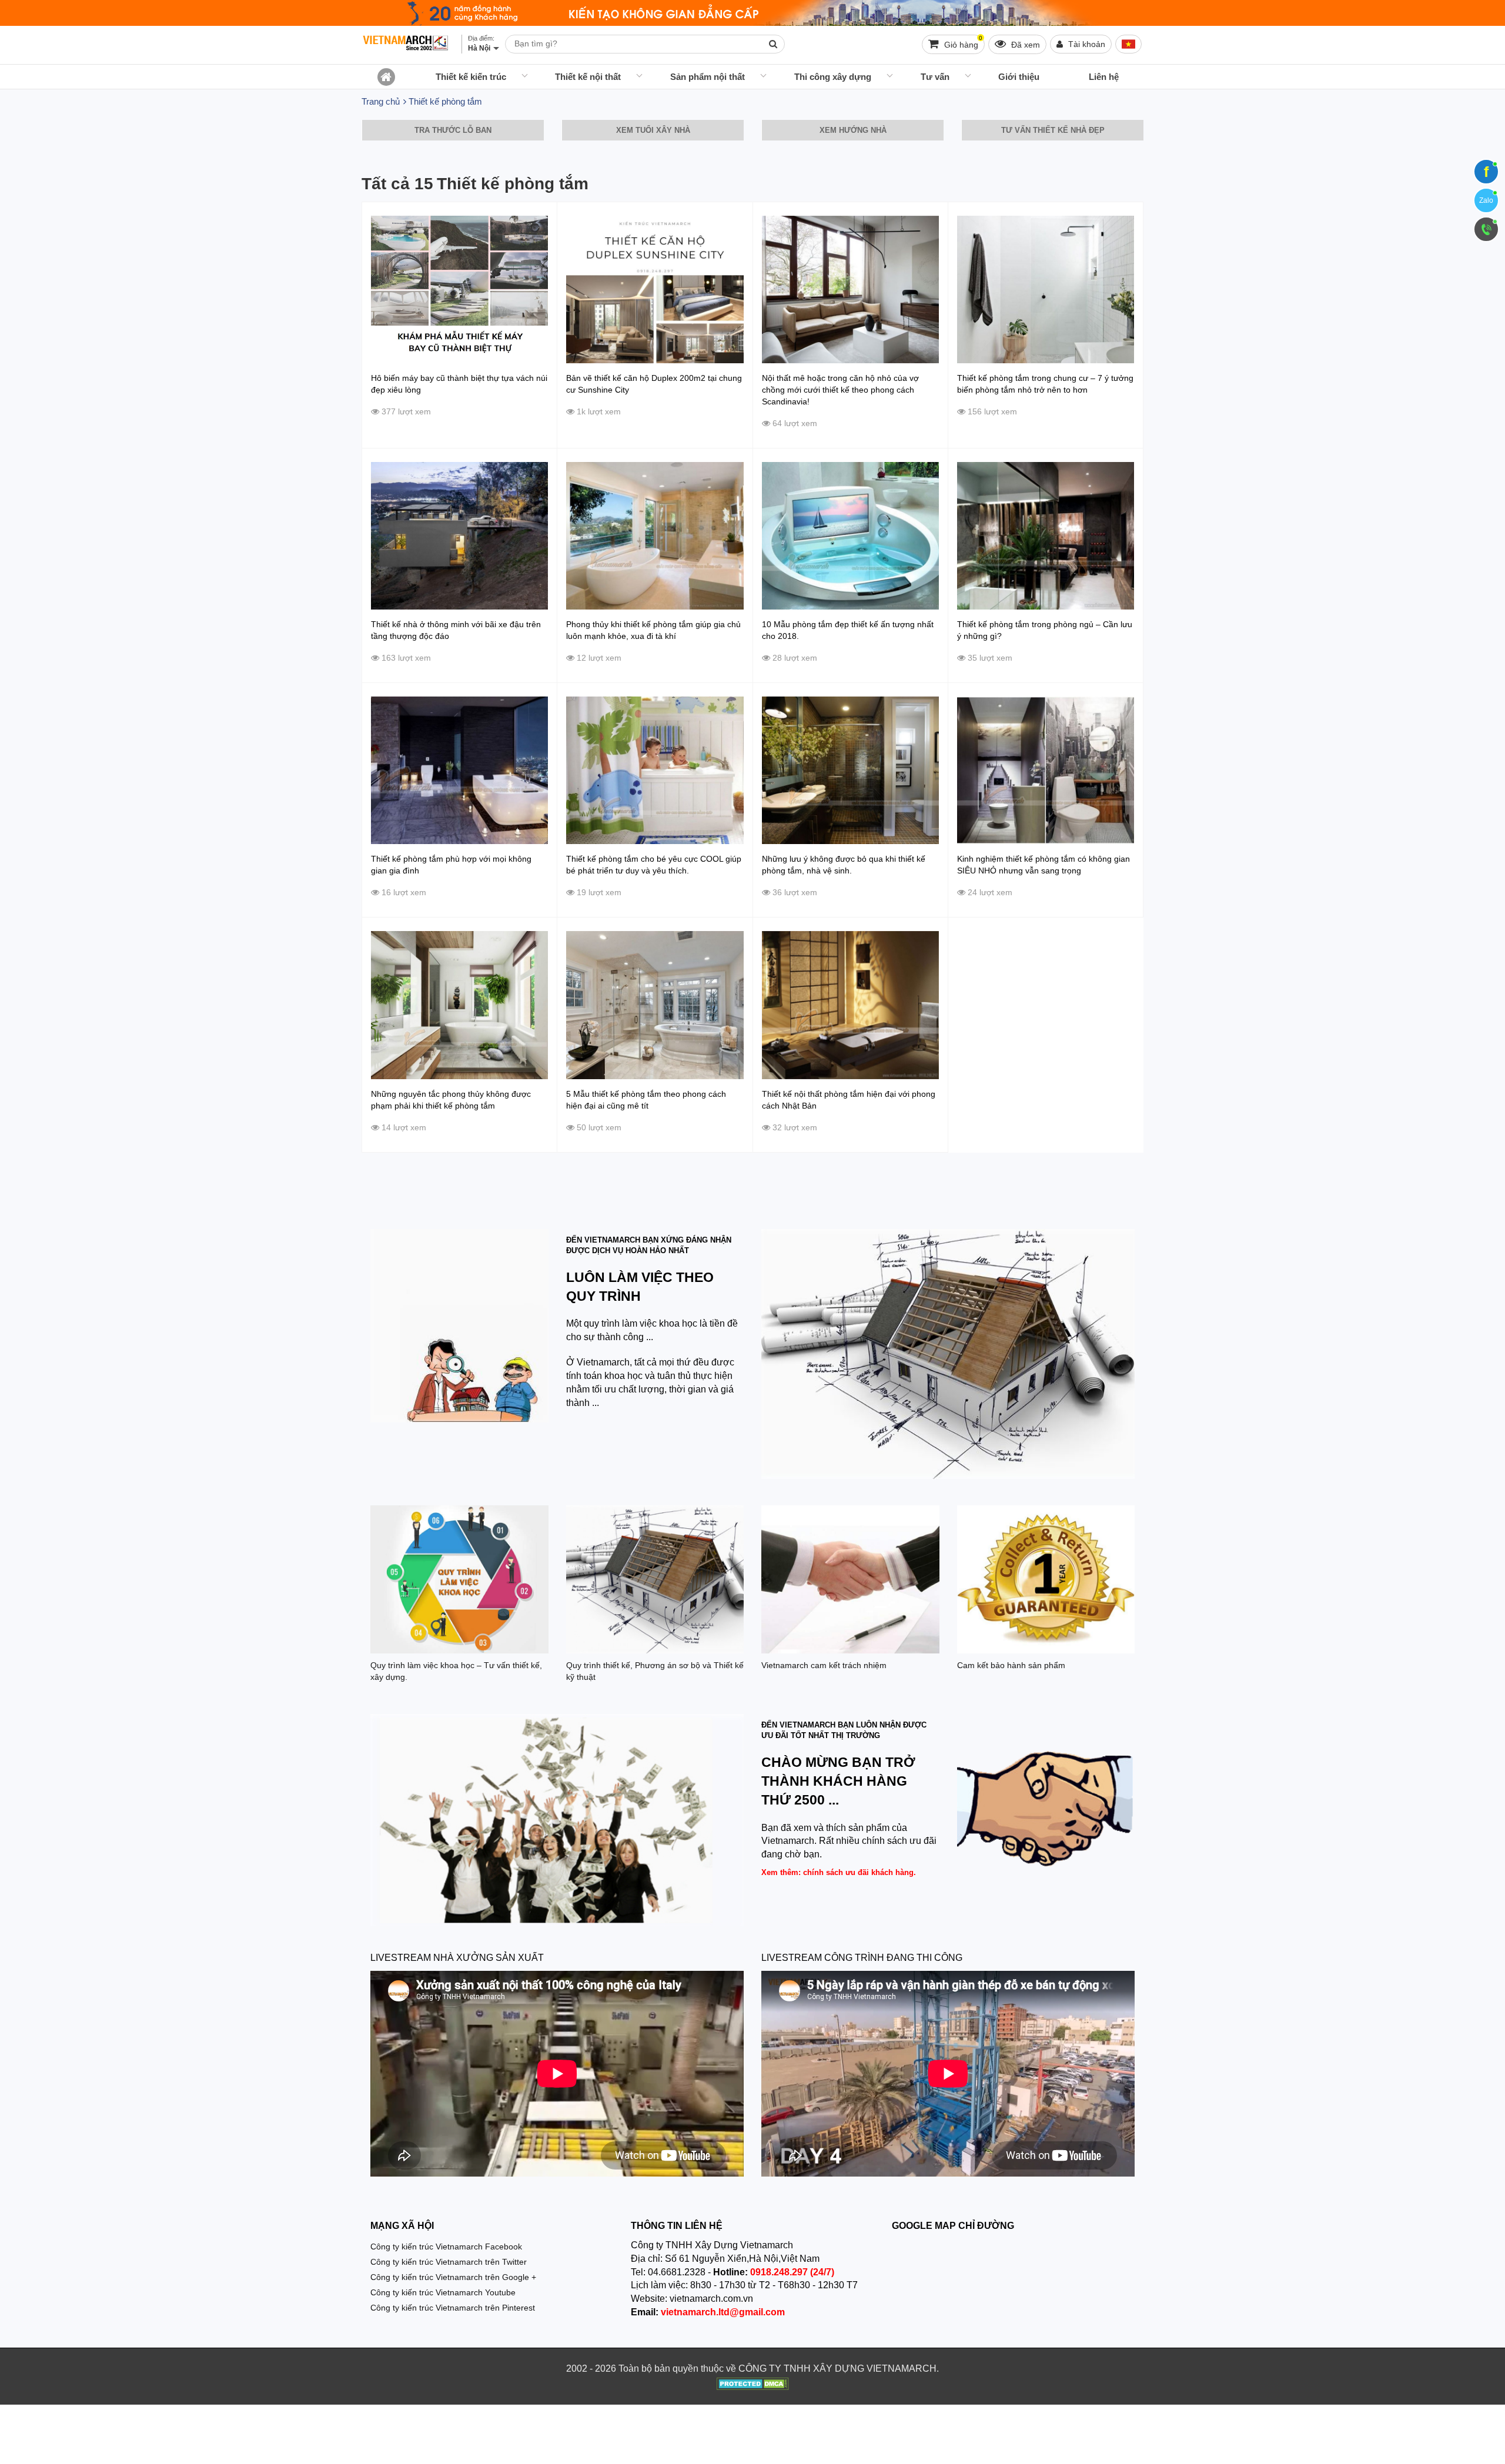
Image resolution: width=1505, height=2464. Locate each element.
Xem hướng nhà (853, 130)
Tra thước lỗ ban (453, 130)
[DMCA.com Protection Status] (753, 2385)
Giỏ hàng (962, 42)
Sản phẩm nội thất (708, 77)
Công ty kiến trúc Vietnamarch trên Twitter (449, 2262)
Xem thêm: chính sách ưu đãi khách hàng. (839, 1872)
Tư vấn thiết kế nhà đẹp (1053, 130)
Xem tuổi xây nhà (653, 130)
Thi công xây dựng (833, 77)
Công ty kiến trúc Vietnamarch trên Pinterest (453, 2308)
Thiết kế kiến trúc (471, 77)
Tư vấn (935, 77)
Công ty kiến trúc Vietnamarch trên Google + (453, 2277)
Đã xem (1024, 45)
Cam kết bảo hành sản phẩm (1011, 1665)
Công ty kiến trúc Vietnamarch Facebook (446, 2247)
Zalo (1486, 200)
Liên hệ (1104, 77)
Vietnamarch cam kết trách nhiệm (824, 1665)
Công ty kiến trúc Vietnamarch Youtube (443, 2292)
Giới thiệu (1019, 77)
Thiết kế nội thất (588, 77)
